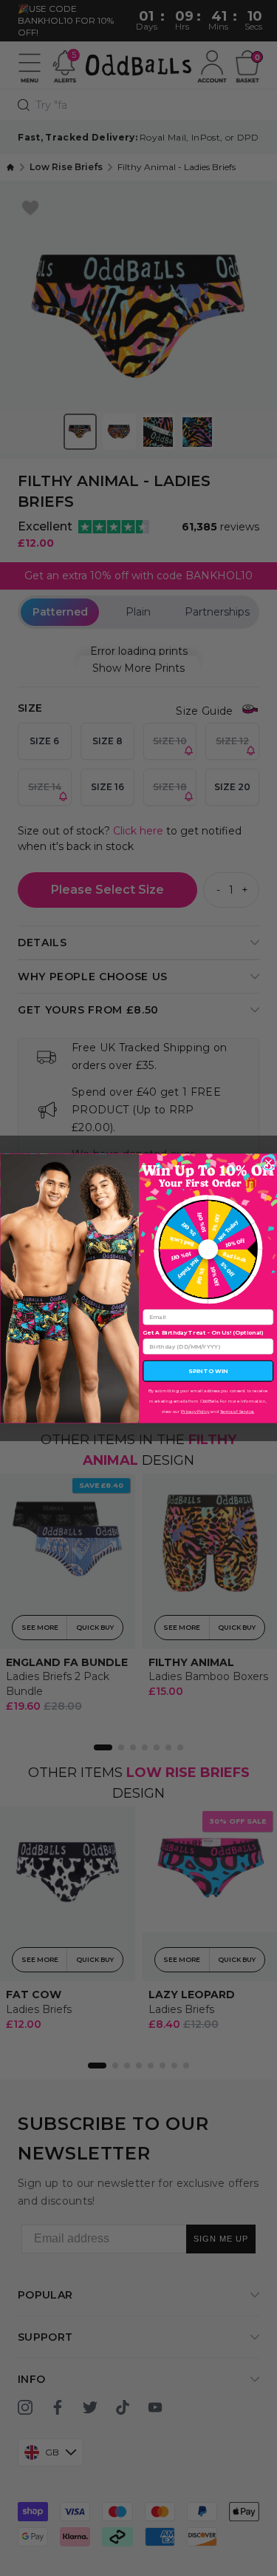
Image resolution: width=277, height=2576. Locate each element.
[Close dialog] (269, 1163)
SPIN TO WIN (208, 1371)
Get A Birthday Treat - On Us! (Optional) (203, 1332)
